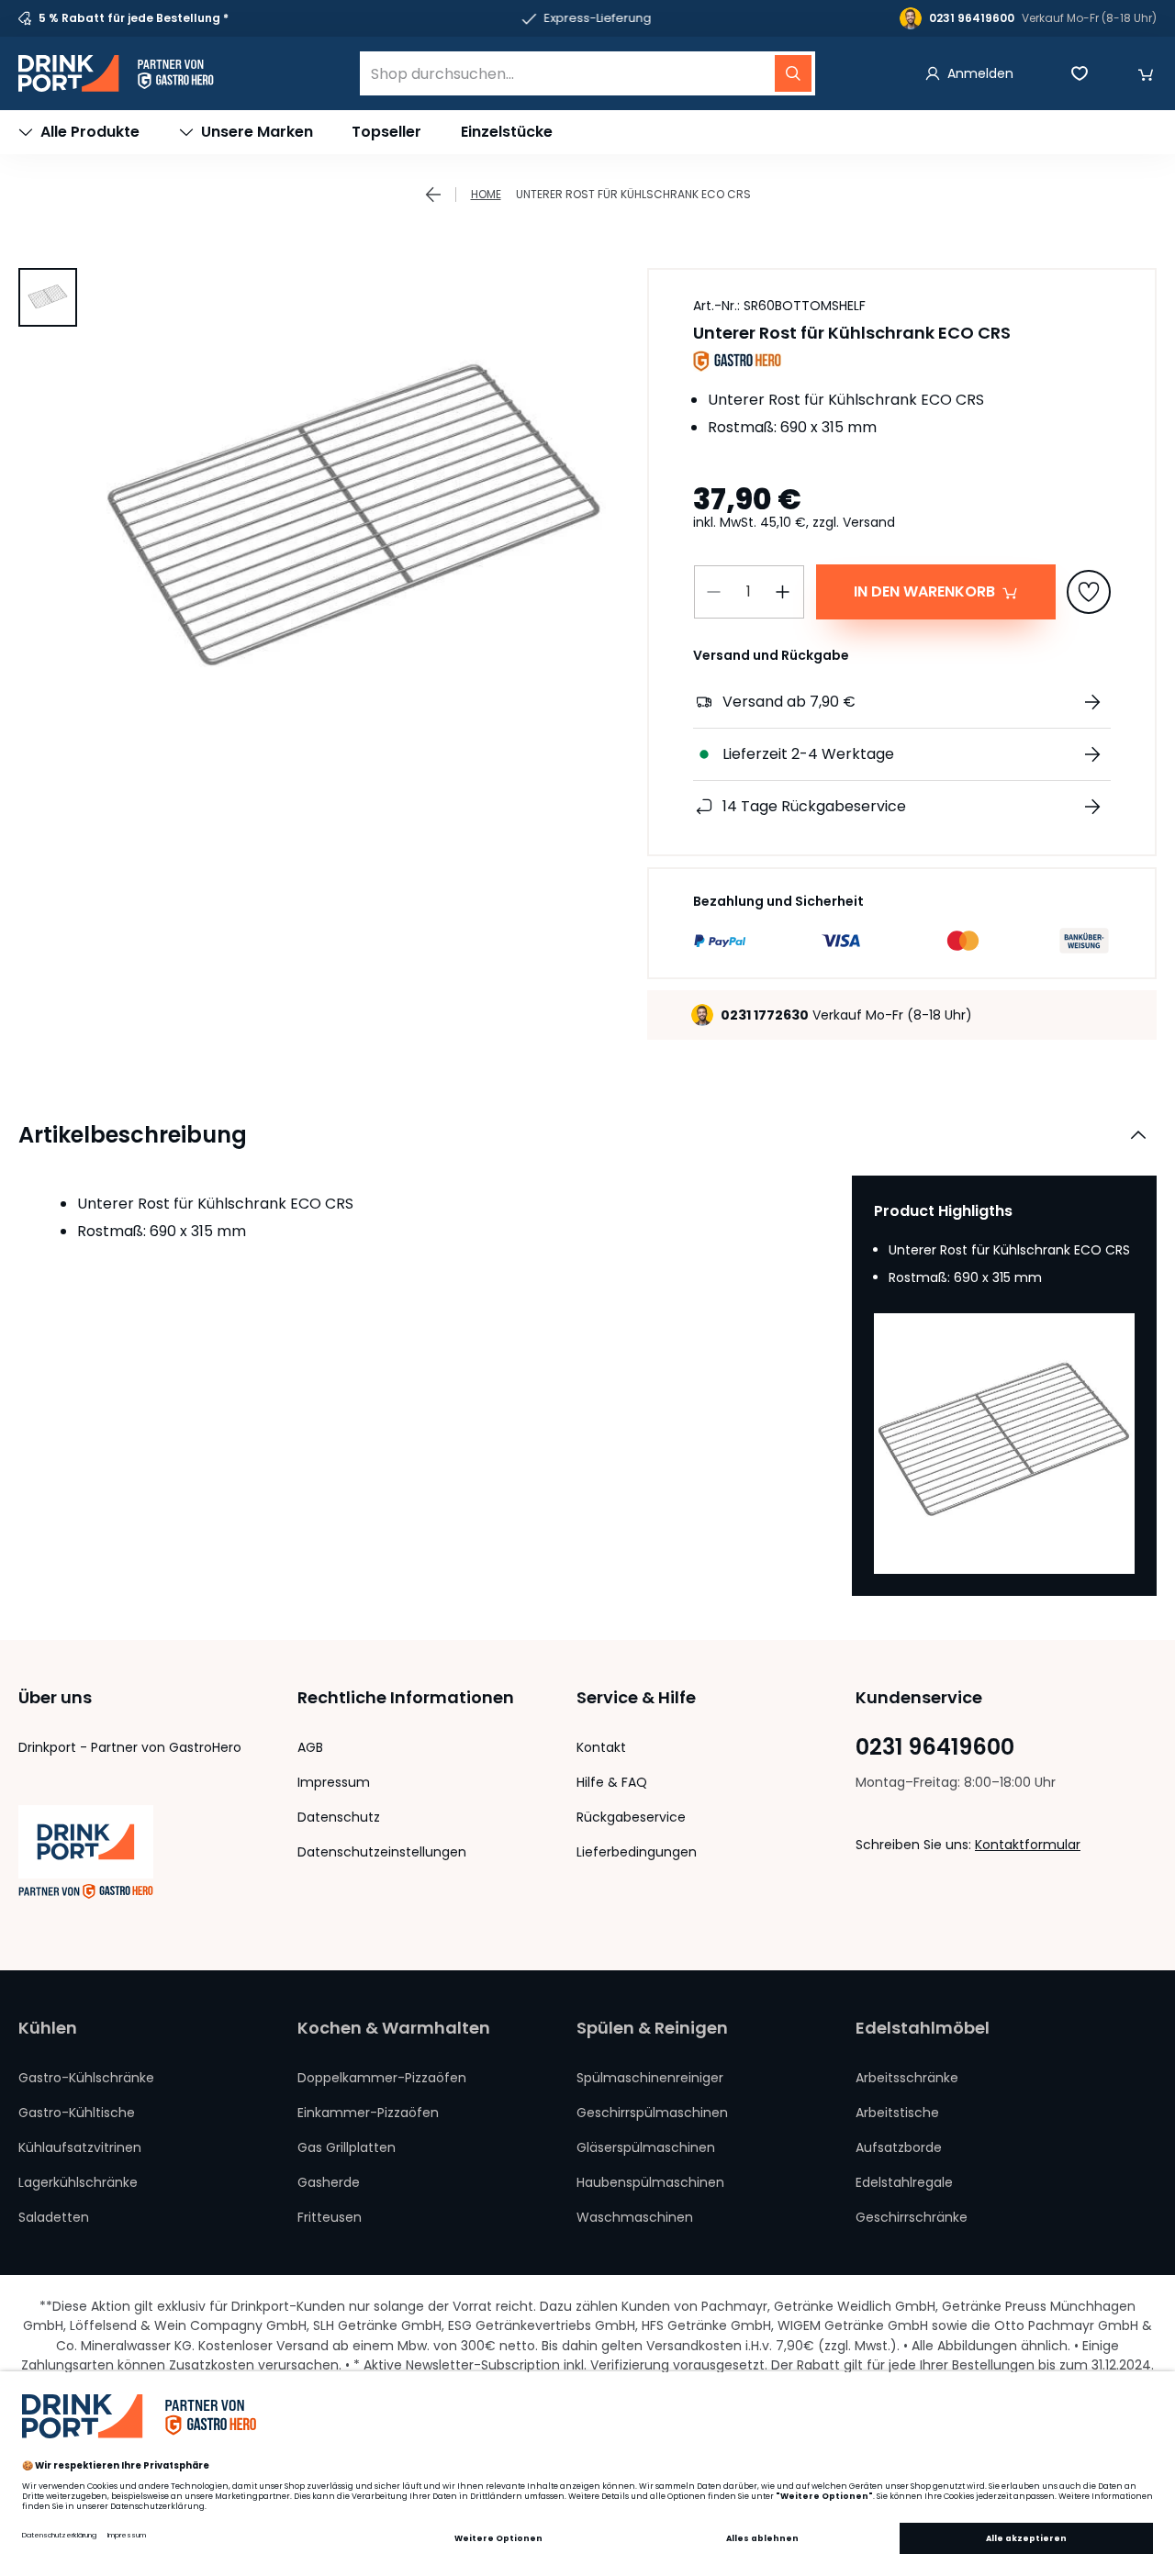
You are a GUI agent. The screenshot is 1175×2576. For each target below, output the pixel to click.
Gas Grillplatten (347, 2147)
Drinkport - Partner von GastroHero (130, 1747)
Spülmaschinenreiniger (650, 2078)
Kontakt (601, 1747)
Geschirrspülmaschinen (652, 2113)
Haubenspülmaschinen (650, 2182)
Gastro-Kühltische (77, 2113)
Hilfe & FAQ (612, 1782)
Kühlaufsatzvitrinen (80, 2147)
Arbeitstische (897, 2113)
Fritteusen (330, 2217)
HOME (486, 194)
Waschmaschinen (635, 2217)
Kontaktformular (1028, 1845)
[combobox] (587, 73)
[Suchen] (793, 73)
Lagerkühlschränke (78, 2182)
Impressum (334, 1782)
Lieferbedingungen (637, 1852)
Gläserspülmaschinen (646, 2147)
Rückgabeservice (631, 1817)
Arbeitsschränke (907, 2078)
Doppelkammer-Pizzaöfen (382, 2078)
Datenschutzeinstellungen (382, 1852)
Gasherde (329, 2182)
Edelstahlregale (904, 2182)
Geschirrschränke (912, 2217)
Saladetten (54, 2217)
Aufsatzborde (899, 2147)
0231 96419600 (935, 1747)
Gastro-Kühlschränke (86, 2078)
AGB (310, 1747)
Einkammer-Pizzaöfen (368, 2113)
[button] (1146, 73)
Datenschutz (339, 1817)
